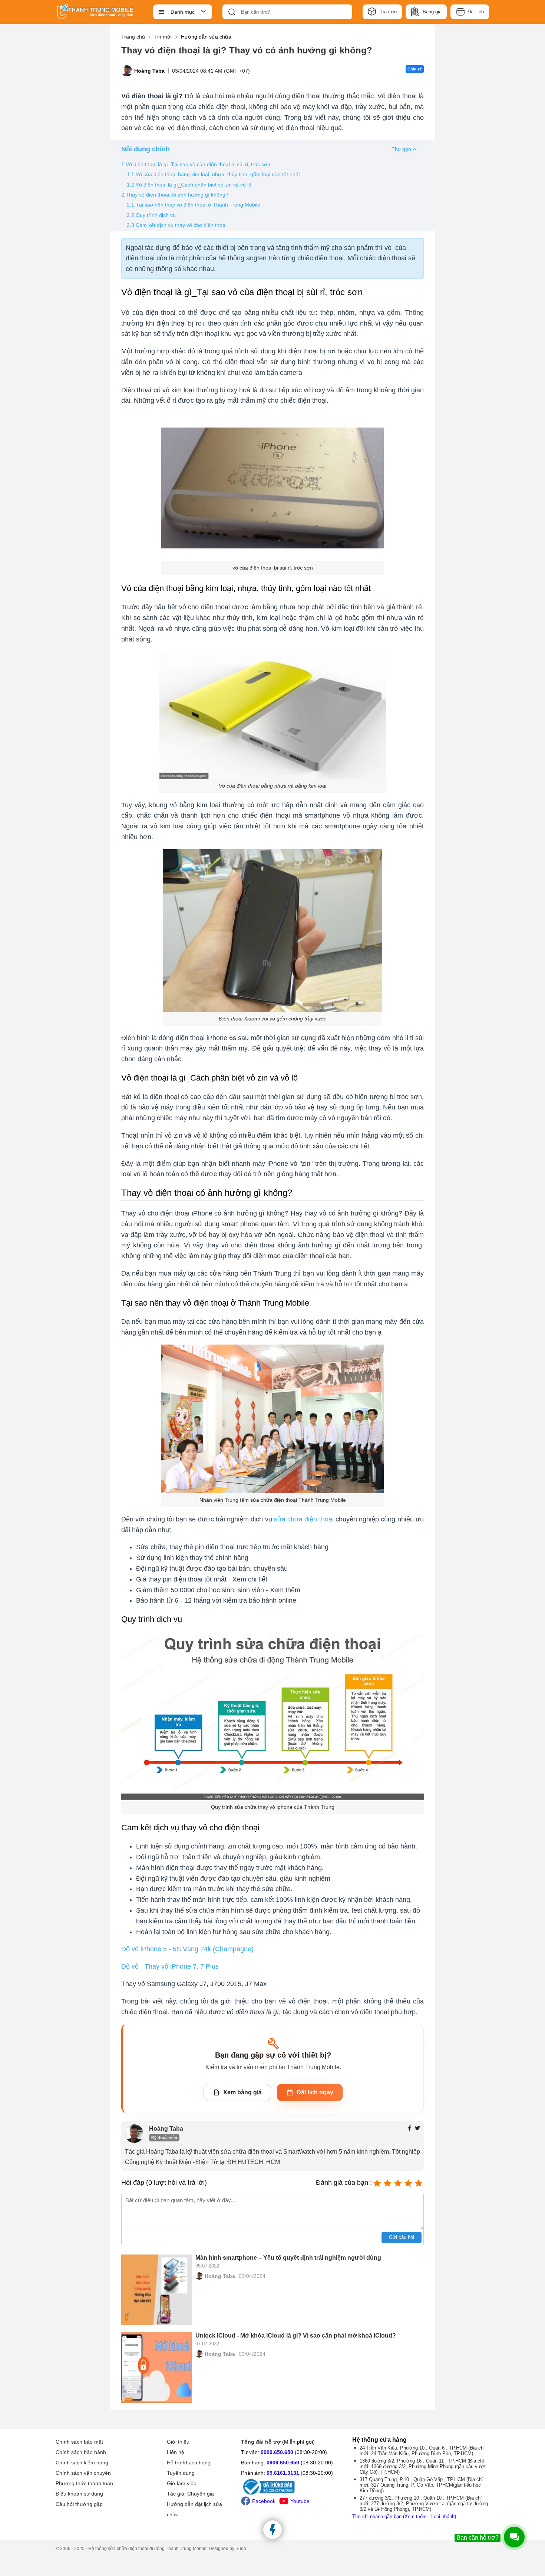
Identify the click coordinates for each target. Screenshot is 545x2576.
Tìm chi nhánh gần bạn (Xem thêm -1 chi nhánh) (404, 2516)
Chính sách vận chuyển (83, 2473)
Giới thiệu (178, 2442)
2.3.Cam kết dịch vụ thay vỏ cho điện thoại (177, 225)
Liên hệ (176, 2452)
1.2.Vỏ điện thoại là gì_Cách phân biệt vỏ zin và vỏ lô (189, 185)
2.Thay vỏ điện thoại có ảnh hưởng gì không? (175, 195)
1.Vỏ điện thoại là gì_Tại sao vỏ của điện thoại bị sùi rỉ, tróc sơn (196, 164)
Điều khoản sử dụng (79, 2494)
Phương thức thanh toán (84, 2483)
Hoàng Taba (149, 71)
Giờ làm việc (181, 2483)
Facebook (264, 2501)
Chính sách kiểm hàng (82, 2463)
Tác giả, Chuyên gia (190, 2494)
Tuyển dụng (181, 2473)
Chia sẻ (415, 69)
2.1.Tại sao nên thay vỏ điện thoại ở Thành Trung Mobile (194, 205)
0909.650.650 (277, 2452)
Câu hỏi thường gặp (79, 2504)
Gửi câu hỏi (402, 2237)
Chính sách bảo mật (79, 2442)
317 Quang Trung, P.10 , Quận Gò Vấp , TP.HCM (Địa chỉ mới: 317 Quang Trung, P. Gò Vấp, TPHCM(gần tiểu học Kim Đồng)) (421, 2485)
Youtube (300, 2501)
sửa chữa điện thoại (304, 1519)
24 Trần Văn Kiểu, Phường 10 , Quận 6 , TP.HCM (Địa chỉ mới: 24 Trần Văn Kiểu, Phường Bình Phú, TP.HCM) (422, 2451)
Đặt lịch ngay (315, 2092)
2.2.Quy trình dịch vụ (151, 215)
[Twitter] (417, 2129)
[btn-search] (232, 12)
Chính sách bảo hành (81, 2452)
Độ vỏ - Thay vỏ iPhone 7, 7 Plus (170, 1966)
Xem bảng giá (242, 2092)
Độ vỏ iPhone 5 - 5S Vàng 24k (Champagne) (187, 1949)
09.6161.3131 (283, 2473)
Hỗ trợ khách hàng (189, 2463)
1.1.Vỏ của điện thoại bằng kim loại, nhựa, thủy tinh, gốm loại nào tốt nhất (213, 174)
